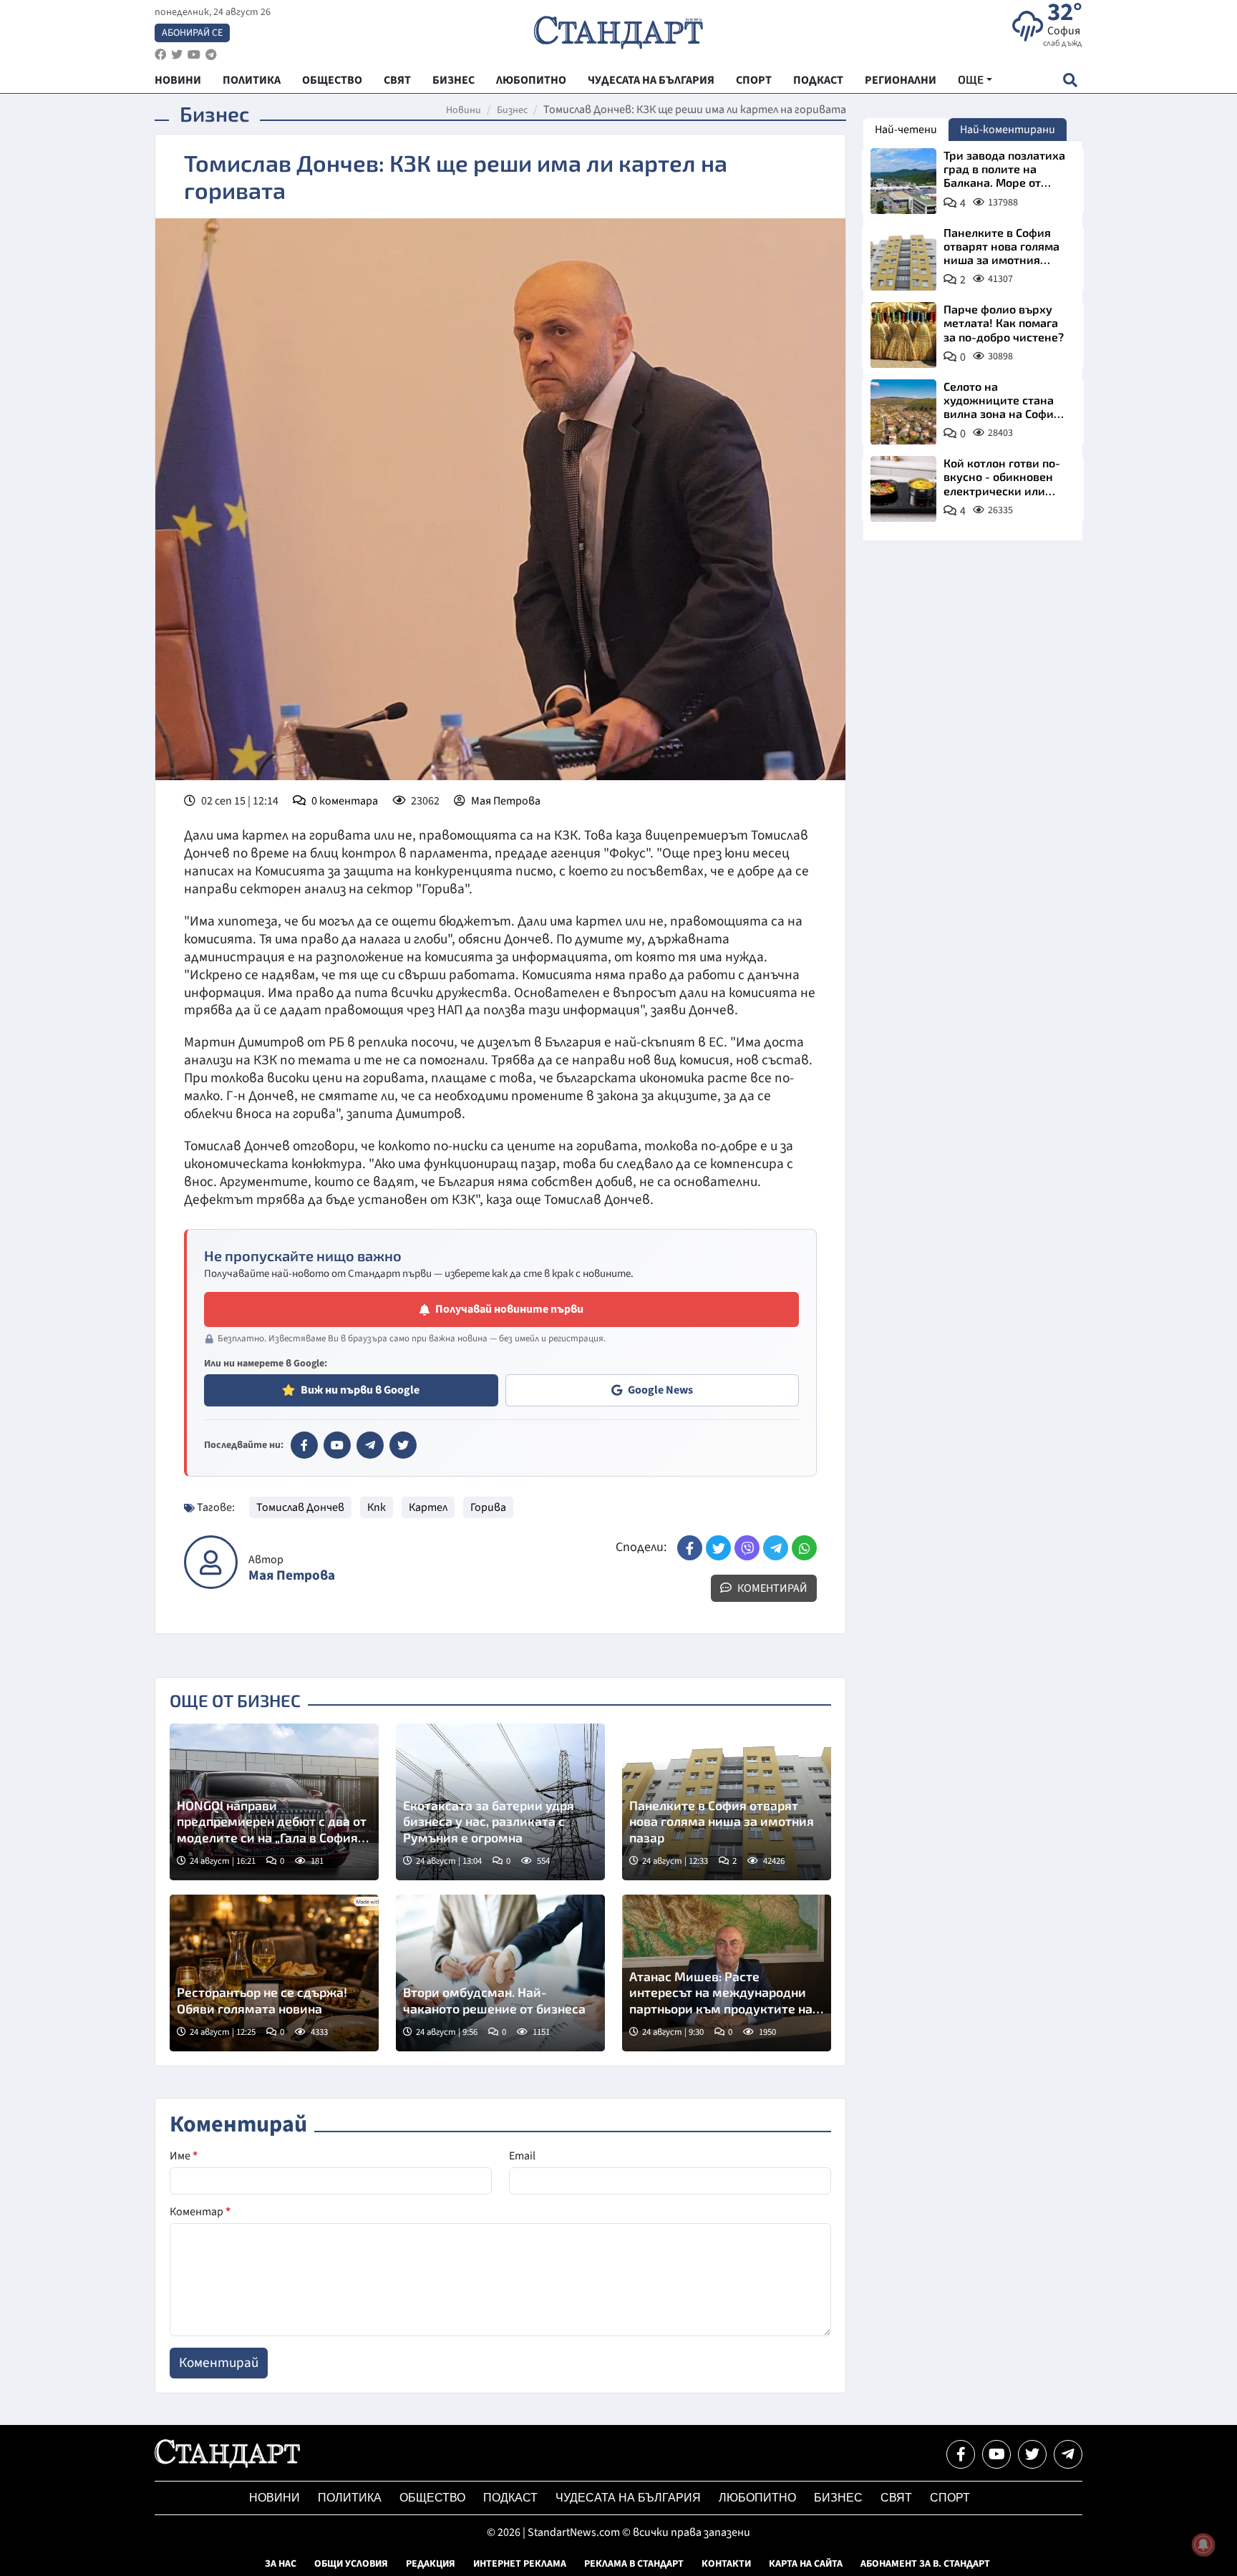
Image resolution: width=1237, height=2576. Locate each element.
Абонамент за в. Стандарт (925, 2564)
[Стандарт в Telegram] (370, 1445)
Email (522, 2156)
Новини (464, 110)
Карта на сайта (806, 2564)
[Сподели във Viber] (747, 1548)
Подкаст (510, 2498)
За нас (281, 2564)
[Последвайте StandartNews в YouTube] (194, 55)
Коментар (200, 2212)
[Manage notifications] (1203, 2545)
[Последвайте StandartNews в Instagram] (177, 55)
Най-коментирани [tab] (1008, 130)
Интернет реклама (520, 2564)
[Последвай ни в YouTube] (996, 2454)
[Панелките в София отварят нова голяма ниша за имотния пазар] (903, 258)
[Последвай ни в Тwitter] (1032, 2454)
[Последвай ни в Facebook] (961, 2454)
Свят (896, 2498)
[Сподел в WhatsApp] (804, 1548)
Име (184, 2156)
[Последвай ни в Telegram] (1068, 2454)
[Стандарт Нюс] (227, 2464)
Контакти (726, 2564)
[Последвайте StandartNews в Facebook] (160, 55)
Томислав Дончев (300, 1507)
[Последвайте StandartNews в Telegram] (211, 55)
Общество (432, 2498)
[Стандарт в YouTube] (337, 1445)
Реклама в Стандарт (634, 2564)
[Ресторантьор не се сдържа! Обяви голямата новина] (274, 1973)
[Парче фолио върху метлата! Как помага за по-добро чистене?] (903, 335)
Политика (350, 2498)
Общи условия (351, 2564)
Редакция (431, 2564)
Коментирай (771, 1588)
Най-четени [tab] (906, 130)
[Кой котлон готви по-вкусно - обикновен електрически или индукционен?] (903, 489)
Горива (488, 1507)
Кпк (377, 1507)
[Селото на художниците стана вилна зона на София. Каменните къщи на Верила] (903, 412)
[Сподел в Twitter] (718, 1548)
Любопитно (757, 2498)
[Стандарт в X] (403, 1445)
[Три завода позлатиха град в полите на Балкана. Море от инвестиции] (903, 181)
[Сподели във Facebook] (690, 1548)
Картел (428, 1507)
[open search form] (1070, 80)
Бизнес (512, 110)
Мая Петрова (506, 801)
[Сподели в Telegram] (776, 1548)
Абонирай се (192, 33)
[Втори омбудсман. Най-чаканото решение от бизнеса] (500, 1973)
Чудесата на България (628, 2498)
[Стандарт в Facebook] (304, 1445)
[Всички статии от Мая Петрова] (211, 1562)
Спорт (950, 2498)
